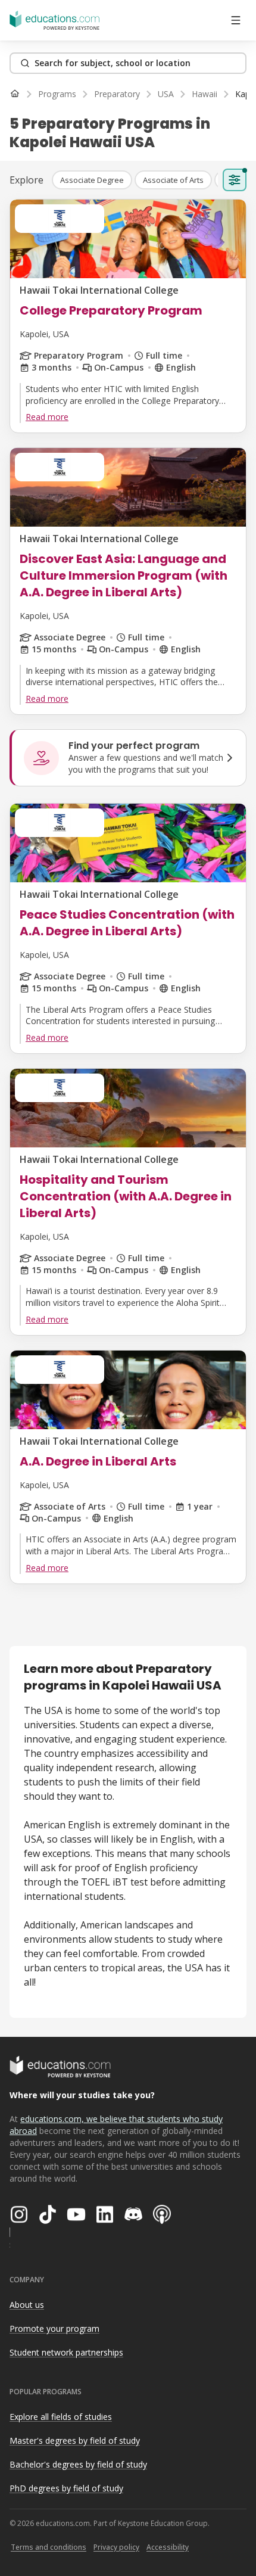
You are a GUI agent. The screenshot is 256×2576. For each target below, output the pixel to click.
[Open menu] (236, 20)
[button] (92, 180)
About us (27, 2305)
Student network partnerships (66, 2352)
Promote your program (54, 2328)
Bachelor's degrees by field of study (78, 2464)
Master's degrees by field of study (75, 2440)
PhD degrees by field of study (66, 2488)
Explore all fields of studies (61, 2417)
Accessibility (168, 2547)
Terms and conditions (49, 2547)
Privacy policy (116, 2547)
